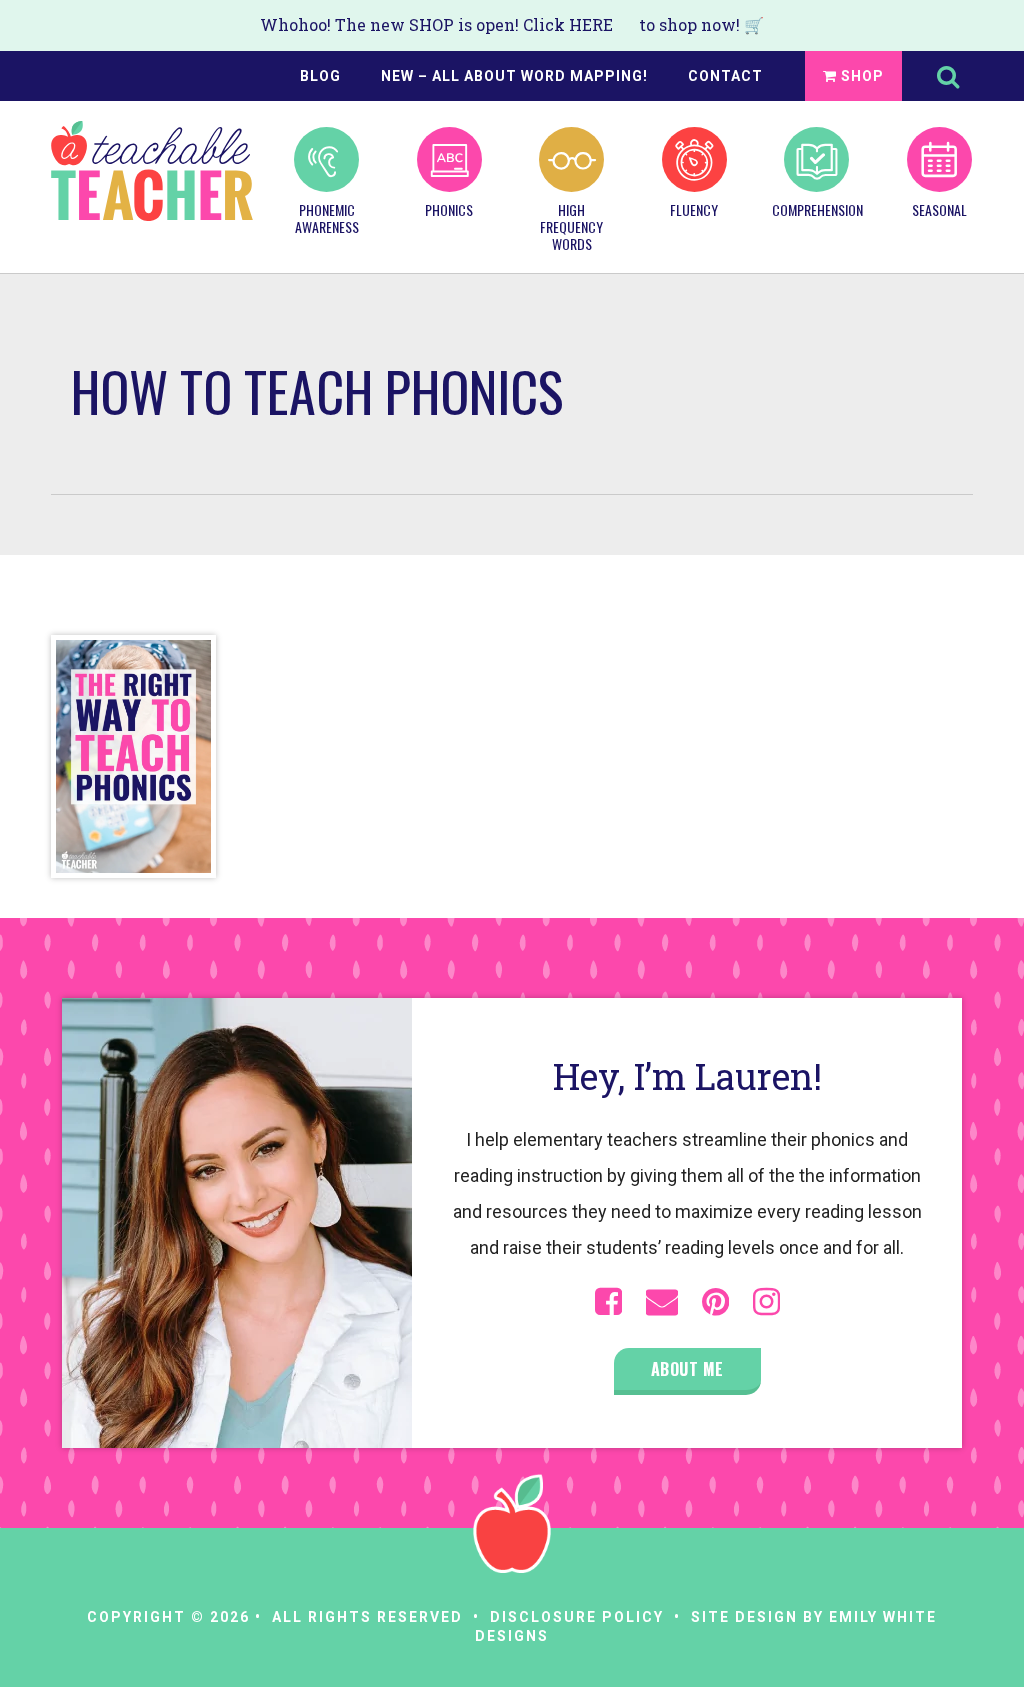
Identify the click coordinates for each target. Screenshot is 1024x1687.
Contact (725, 76)
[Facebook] (608, 1302)
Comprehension (817, 209)
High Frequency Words (571, 225)
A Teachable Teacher (152, 171)
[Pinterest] (715, 1302)
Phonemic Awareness (327, 217)
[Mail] (662, 1302)
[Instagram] (766, 1302)
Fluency (694, 209)
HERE (591, 24)
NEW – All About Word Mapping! (514, 76)
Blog (320, 76)
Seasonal (939, 209)
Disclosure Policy (577, 1617)
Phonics (449, 209)
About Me (687, 1369)
